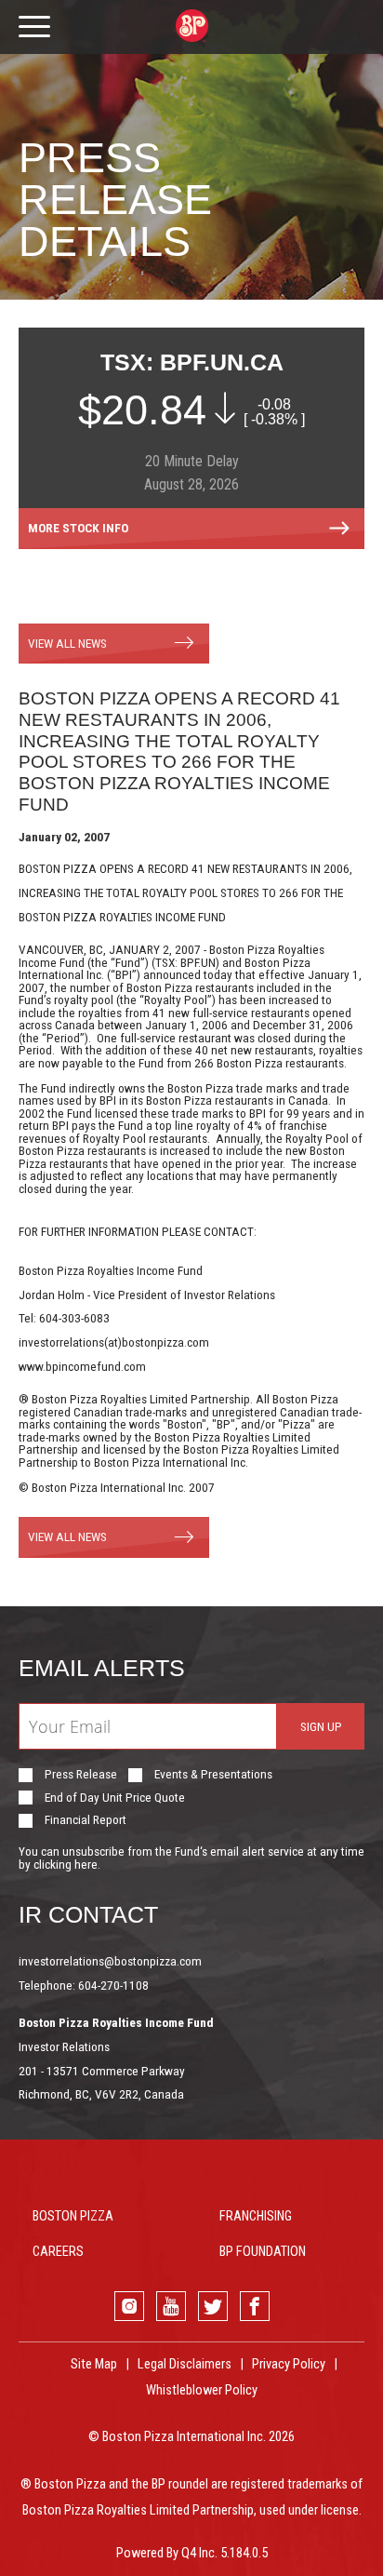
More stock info (78, 528)
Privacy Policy (289, 2364)
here (86, 1864)
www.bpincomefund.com (82, 1366)
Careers (58, 2252)
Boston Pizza (73, 2216)
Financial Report (86, 1820)
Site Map (94, 2364)
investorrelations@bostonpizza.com (110, 1961)
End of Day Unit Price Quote (115, 1798)
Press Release (81, 1775)
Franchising (256, 2216)
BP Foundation (263, 2252)
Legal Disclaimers (185, 2364)
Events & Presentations (213, 1775)
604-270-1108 (113, 1985)
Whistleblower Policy (202, 2390)
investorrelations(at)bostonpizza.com (114, 1342)
